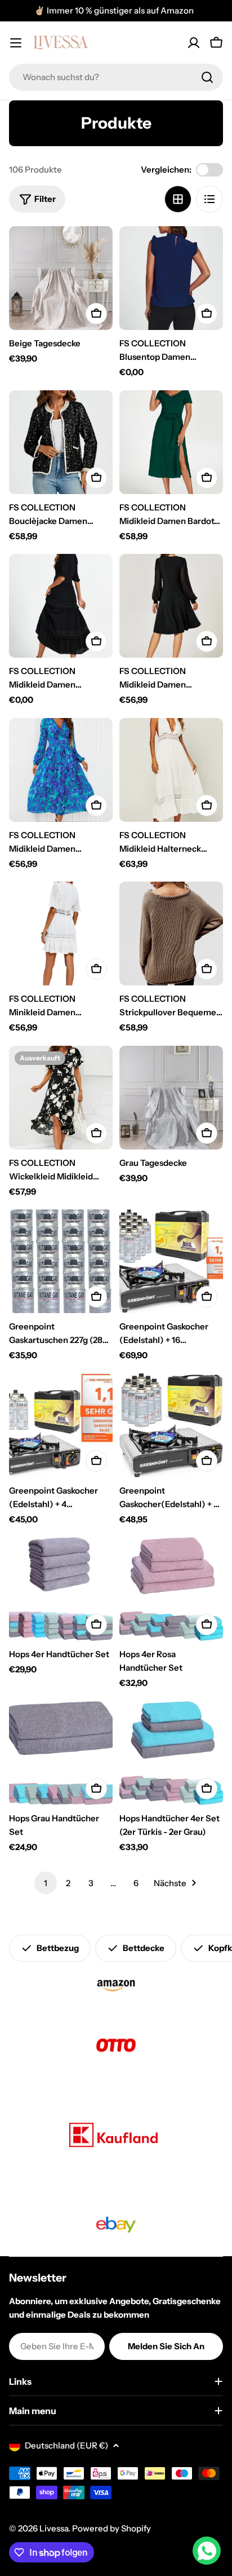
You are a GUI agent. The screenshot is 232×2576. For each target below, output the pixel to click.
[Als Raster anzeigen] (178, 199)
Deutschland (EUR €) (66, 2445)
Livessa (54, 2528)
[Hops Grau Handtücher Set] (61, 1753)
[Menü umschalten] (16, 43)
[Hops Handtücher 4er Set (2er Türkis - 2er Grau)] (171, 1753)
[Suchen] (207, 77)
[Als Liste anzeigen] (209, 199)
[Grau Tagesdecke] (171, 1098)
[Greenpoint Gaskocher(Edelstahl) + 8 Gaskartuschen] (171, 1425)
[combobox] (116, 77)
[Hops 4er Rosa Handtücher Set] (171, 1589)
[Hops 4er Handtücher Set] (61, 1589)
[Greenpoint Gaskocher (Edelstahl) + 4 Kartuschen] (61, 1425)
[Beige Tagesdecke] (61, 278)
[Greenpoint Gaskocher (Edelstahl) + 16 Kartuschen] (171, 1261)
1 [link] (46, 1883)
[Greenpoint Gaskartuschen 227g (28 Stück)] (61, 1261)
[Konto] (194, 43)
